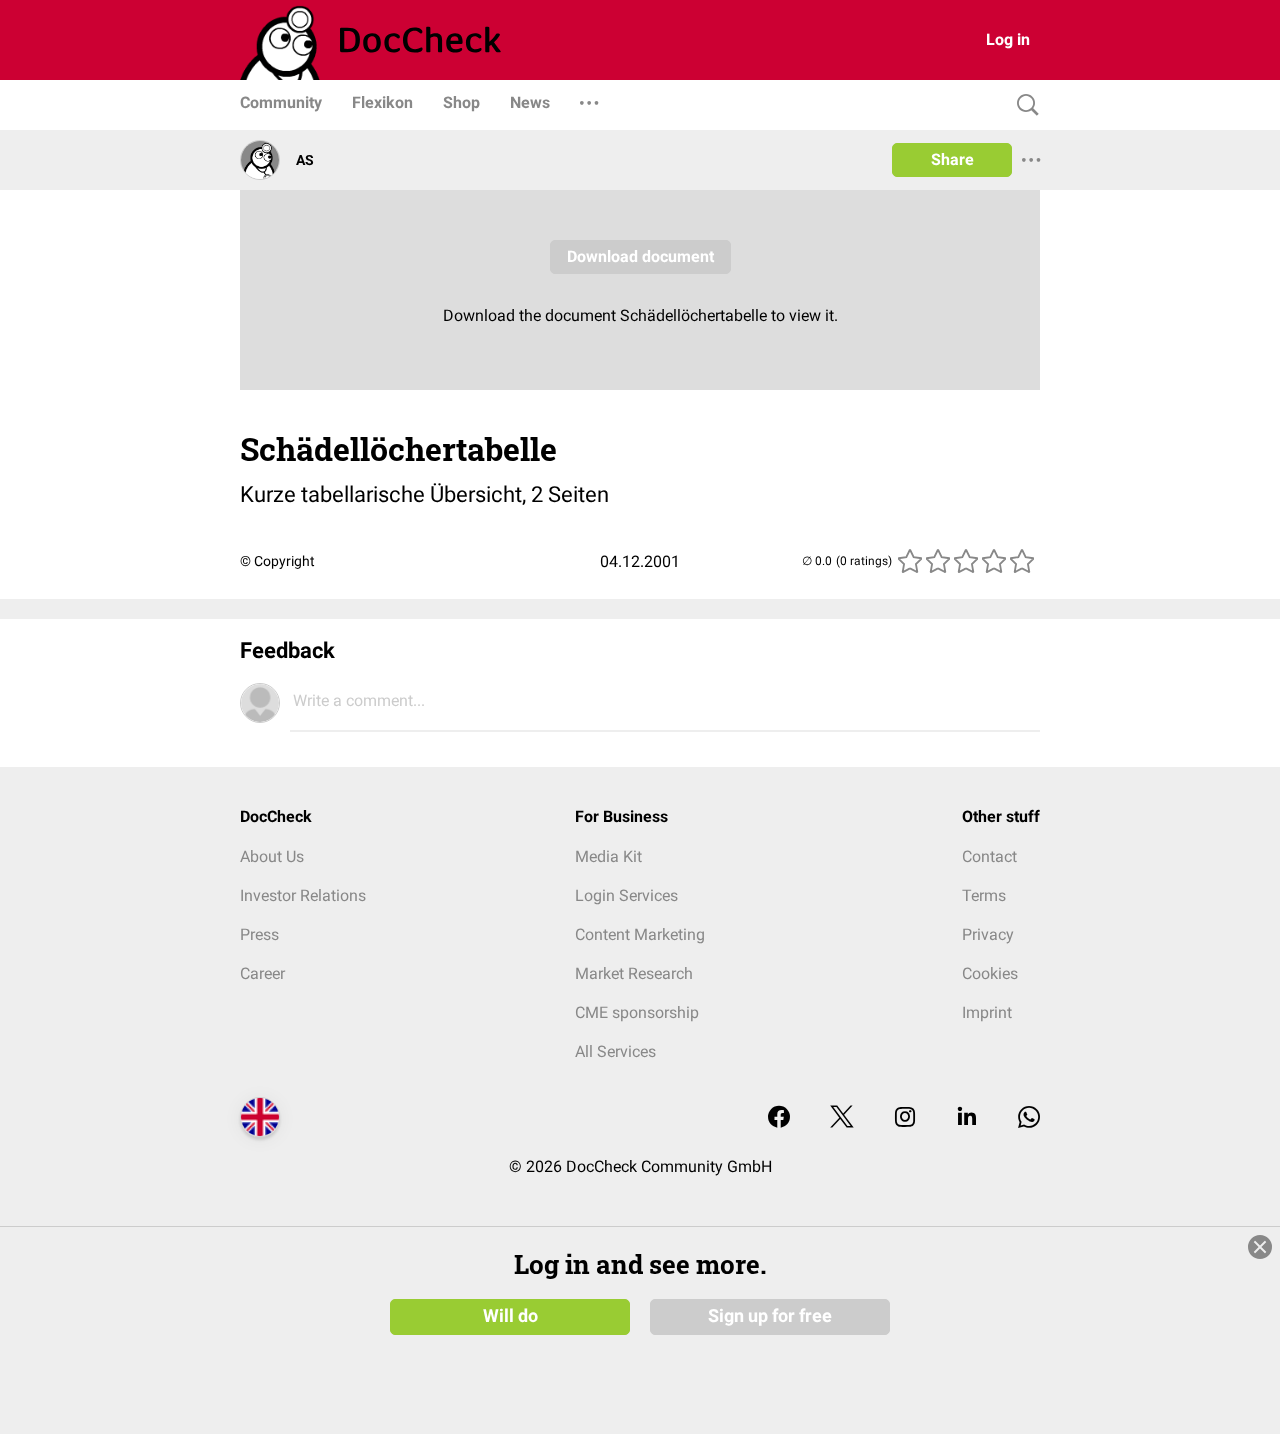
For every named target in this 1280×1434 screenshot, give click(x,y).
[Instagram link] (905, 1118)
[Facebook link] (779, 1118)
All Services (615, 1051)
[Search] (1023, 105)
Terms (984, 895)
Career (262, 973)
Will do (510, 1316)
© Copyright (277, 561)
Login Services (626, 895)
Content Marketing (640, 934)
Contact (989, 856)
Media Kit (608, 856)
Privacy (988, 934)
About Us (272, 856)
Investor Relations (303, 895)
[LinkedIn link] (967, 1118)
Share (952, 159)
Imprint (987, 1012)
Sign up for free (770, 1316)
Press (259, 934)
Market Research (634, 973)
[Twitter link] (842, 1118)
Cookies (990, 973)
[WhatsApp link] (1029, 1118)
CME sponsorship (637, 1012)
